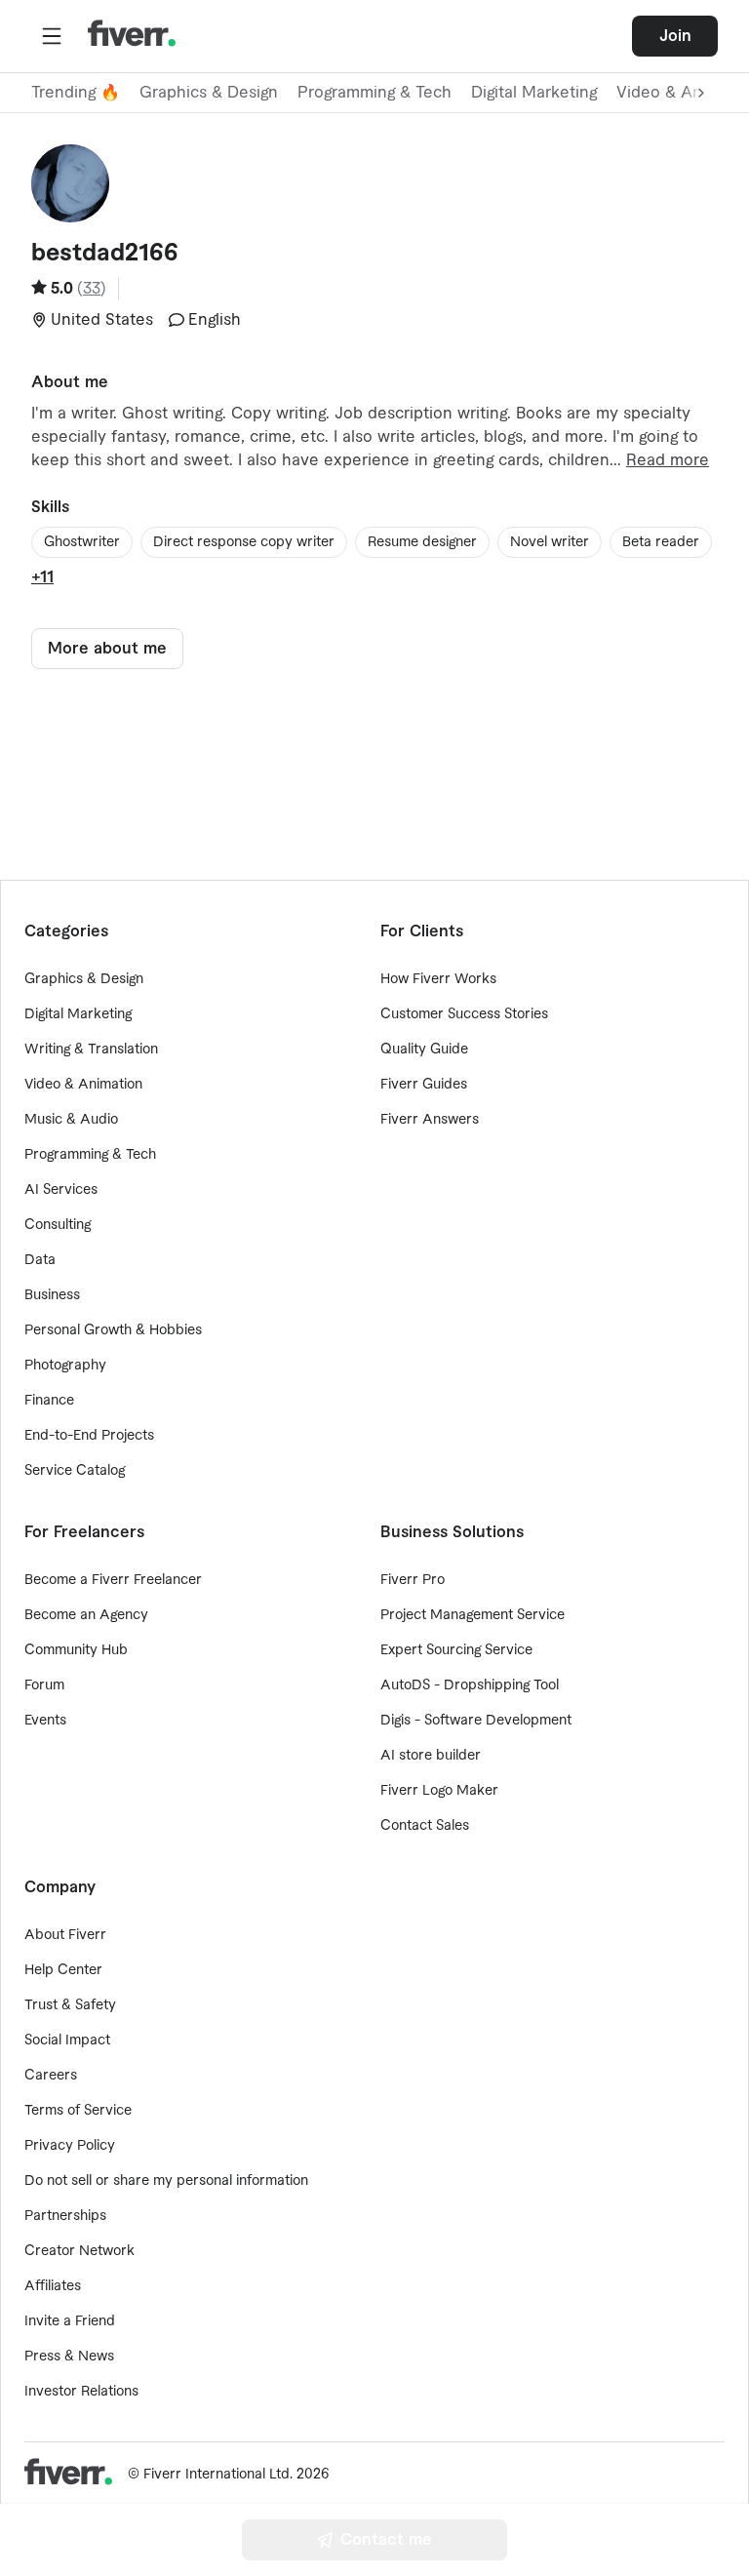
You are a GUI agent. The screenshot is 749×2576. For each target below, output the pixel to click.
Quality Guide (424, 1050)
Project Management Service (473, 1615)
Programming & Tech (374, 93)
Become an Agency (86, 1615)
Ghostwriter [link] (82, 542)
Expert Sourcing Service (456, 1650)
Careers (51, 2076)
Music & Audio (71, 1120)
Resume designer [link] (422, 542)
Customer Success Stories (464, 1014)
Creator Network (79, 2251)
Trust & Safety (70, 2005)
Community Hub (76, 1650)
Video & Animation (83, 1085)
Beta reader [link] (661, 542)
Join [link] (675, 36)
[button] (52, 36)
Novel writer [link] (550, 542)
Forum (44, 1685)
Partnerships (65, 2216)
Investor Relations (81, 2392)
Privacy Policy (70, 2146)
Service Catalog (75, 1471)
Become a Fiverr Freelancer (113, 1580)
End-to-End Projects (89, 1436)
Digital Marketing (534, 93)
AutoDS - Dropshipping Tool (470, 1685)
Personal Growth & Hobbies (113, 1330)
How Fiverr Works (438, 979)
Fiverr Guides (424, 1085)
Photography (65, 1366)
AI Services (61, 1190)
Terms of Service (78, 2111)
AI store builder (431, 1756)
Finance (49, 1401)
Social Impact (67, 2041)
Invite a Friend (70, 2321)
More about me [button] (107, 649)
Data (40, 1260)
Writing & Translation (91, 1050)
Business (52, 1295)
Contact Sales (425, 1826)
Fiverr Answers (430, 1120)
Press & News (69, 2357)
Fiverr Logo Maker (439, 1791)
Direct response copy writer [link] (244, 542)
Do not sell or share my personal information (166, 2181)
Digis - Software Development (476, 1721)
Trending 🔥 (76, 93)
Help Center (63, 1970)
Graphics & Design (209, 93)
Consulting (58, 1225)
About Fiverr (65, 1935)
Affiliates (53, 2286)
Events (45, 1721)
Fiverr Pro (413, 1580)
